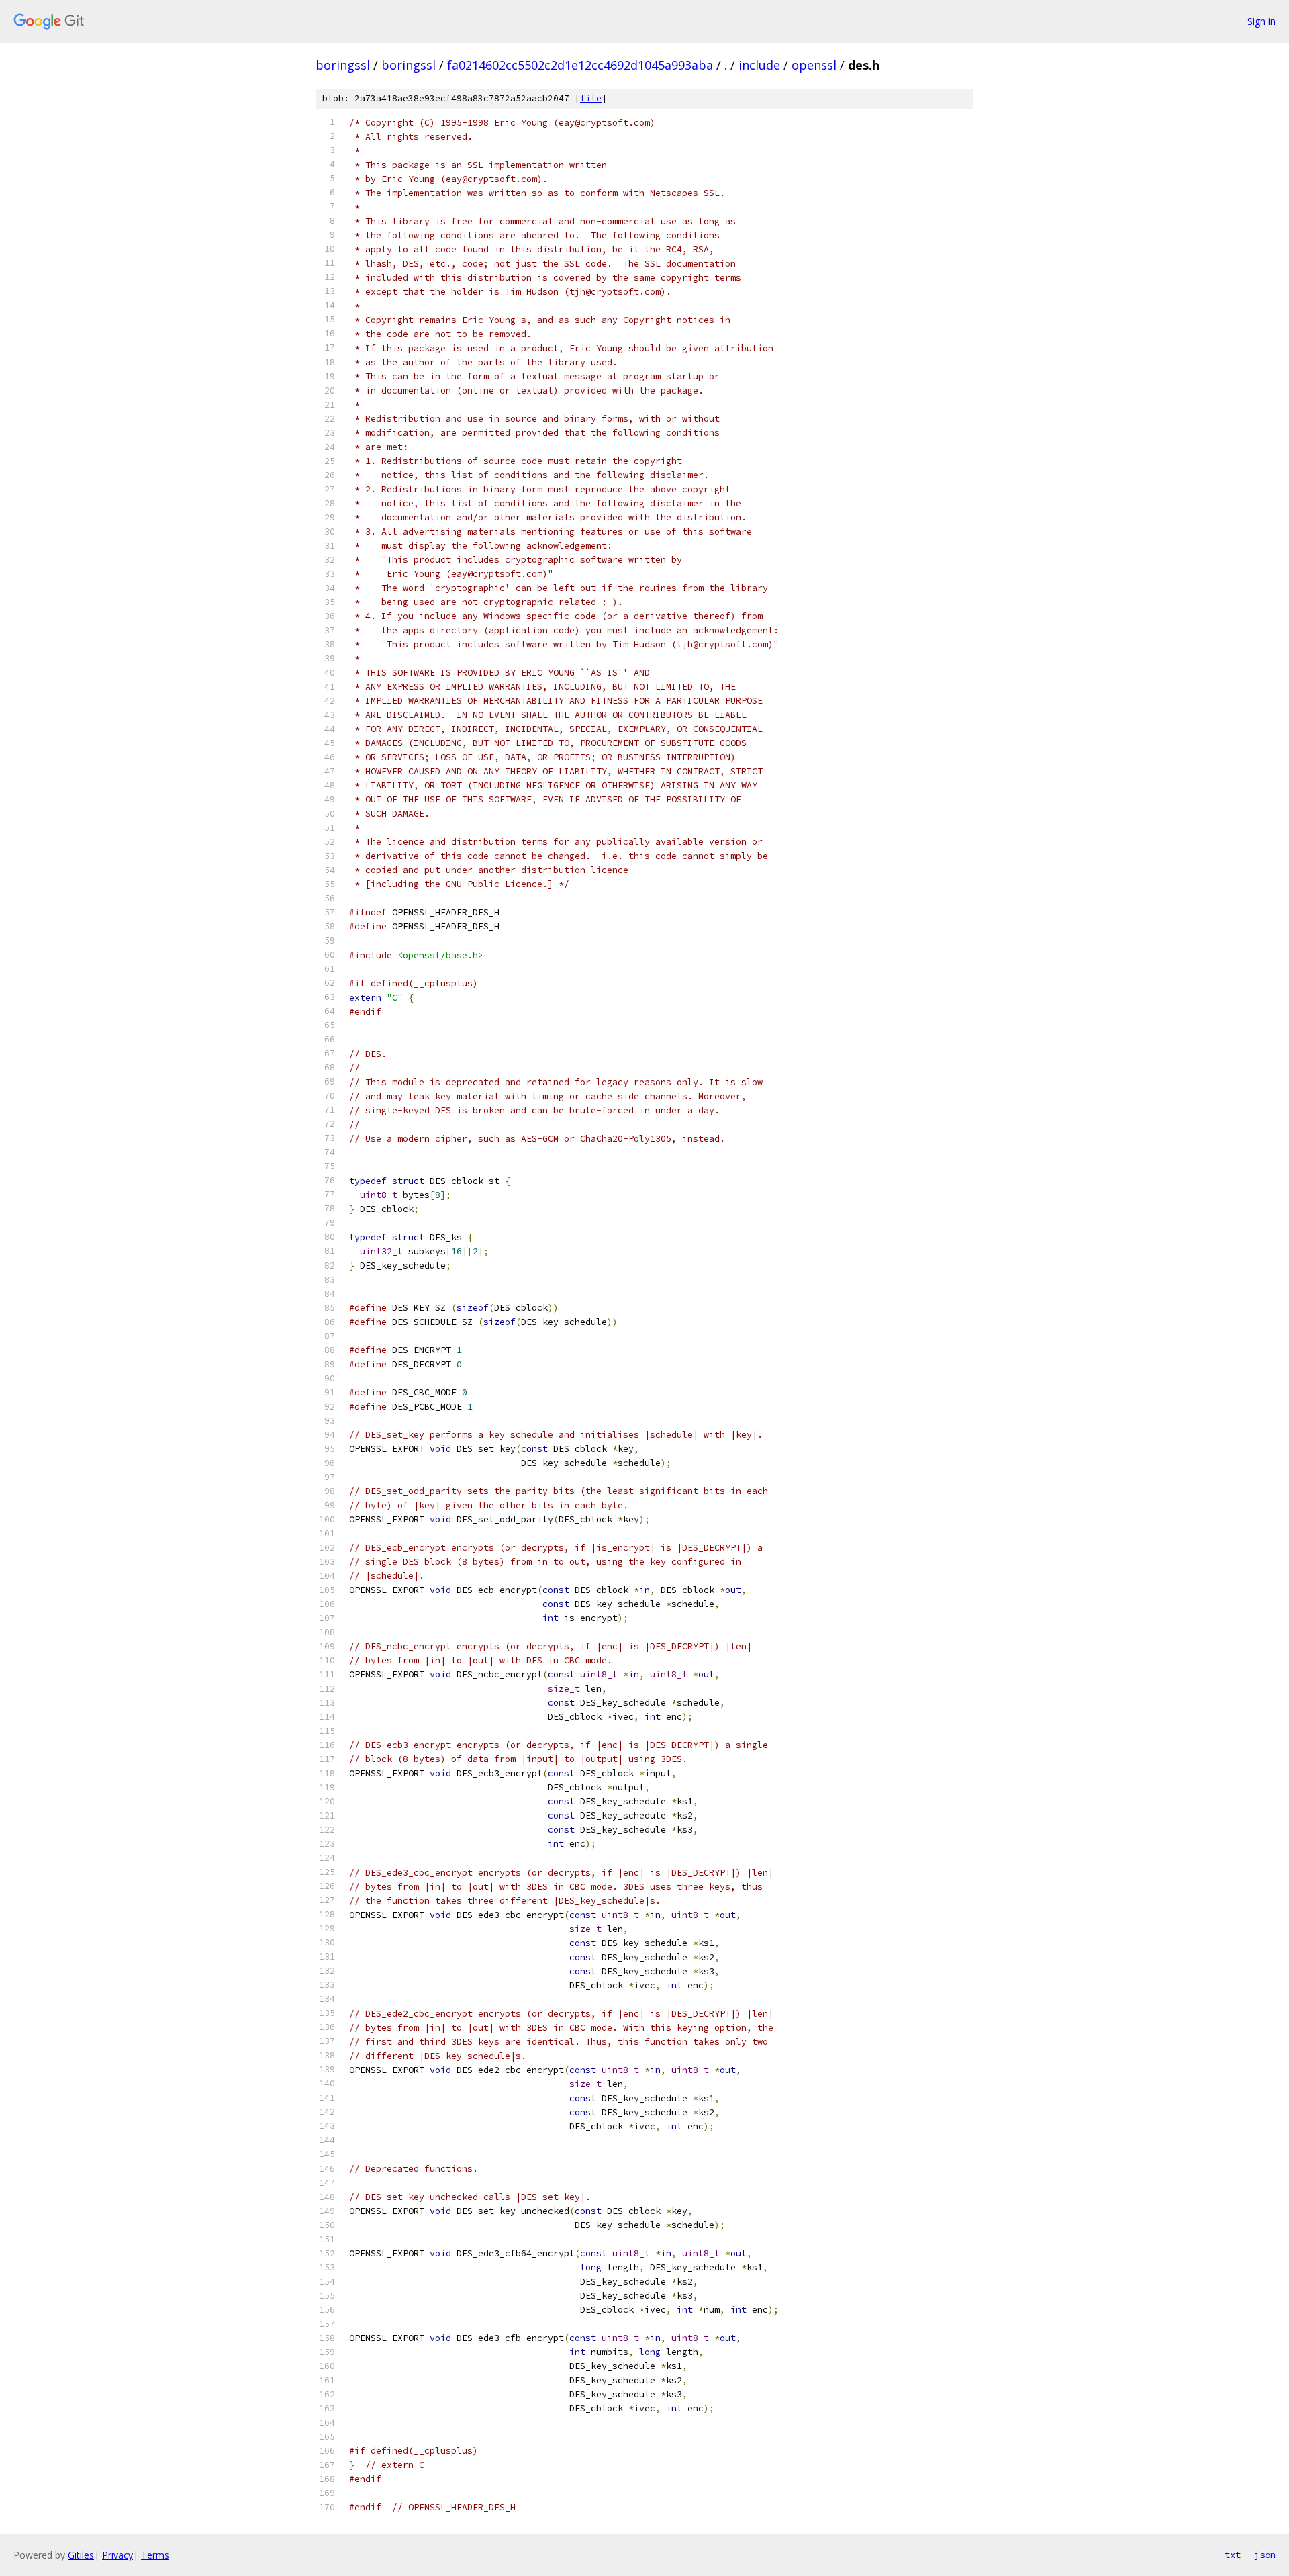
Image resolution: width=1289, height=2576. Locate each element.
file (591, 98)
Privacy (117, 2555)
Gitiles (81, 2555)
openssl (814, 65)
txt (1233, 2555)
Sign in (1261, 21)
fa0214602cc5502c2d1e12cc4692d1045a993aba (580, 65)
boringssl (343, 65)
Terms (155, 2555)
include (759, 65)
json (1265, 2555)
